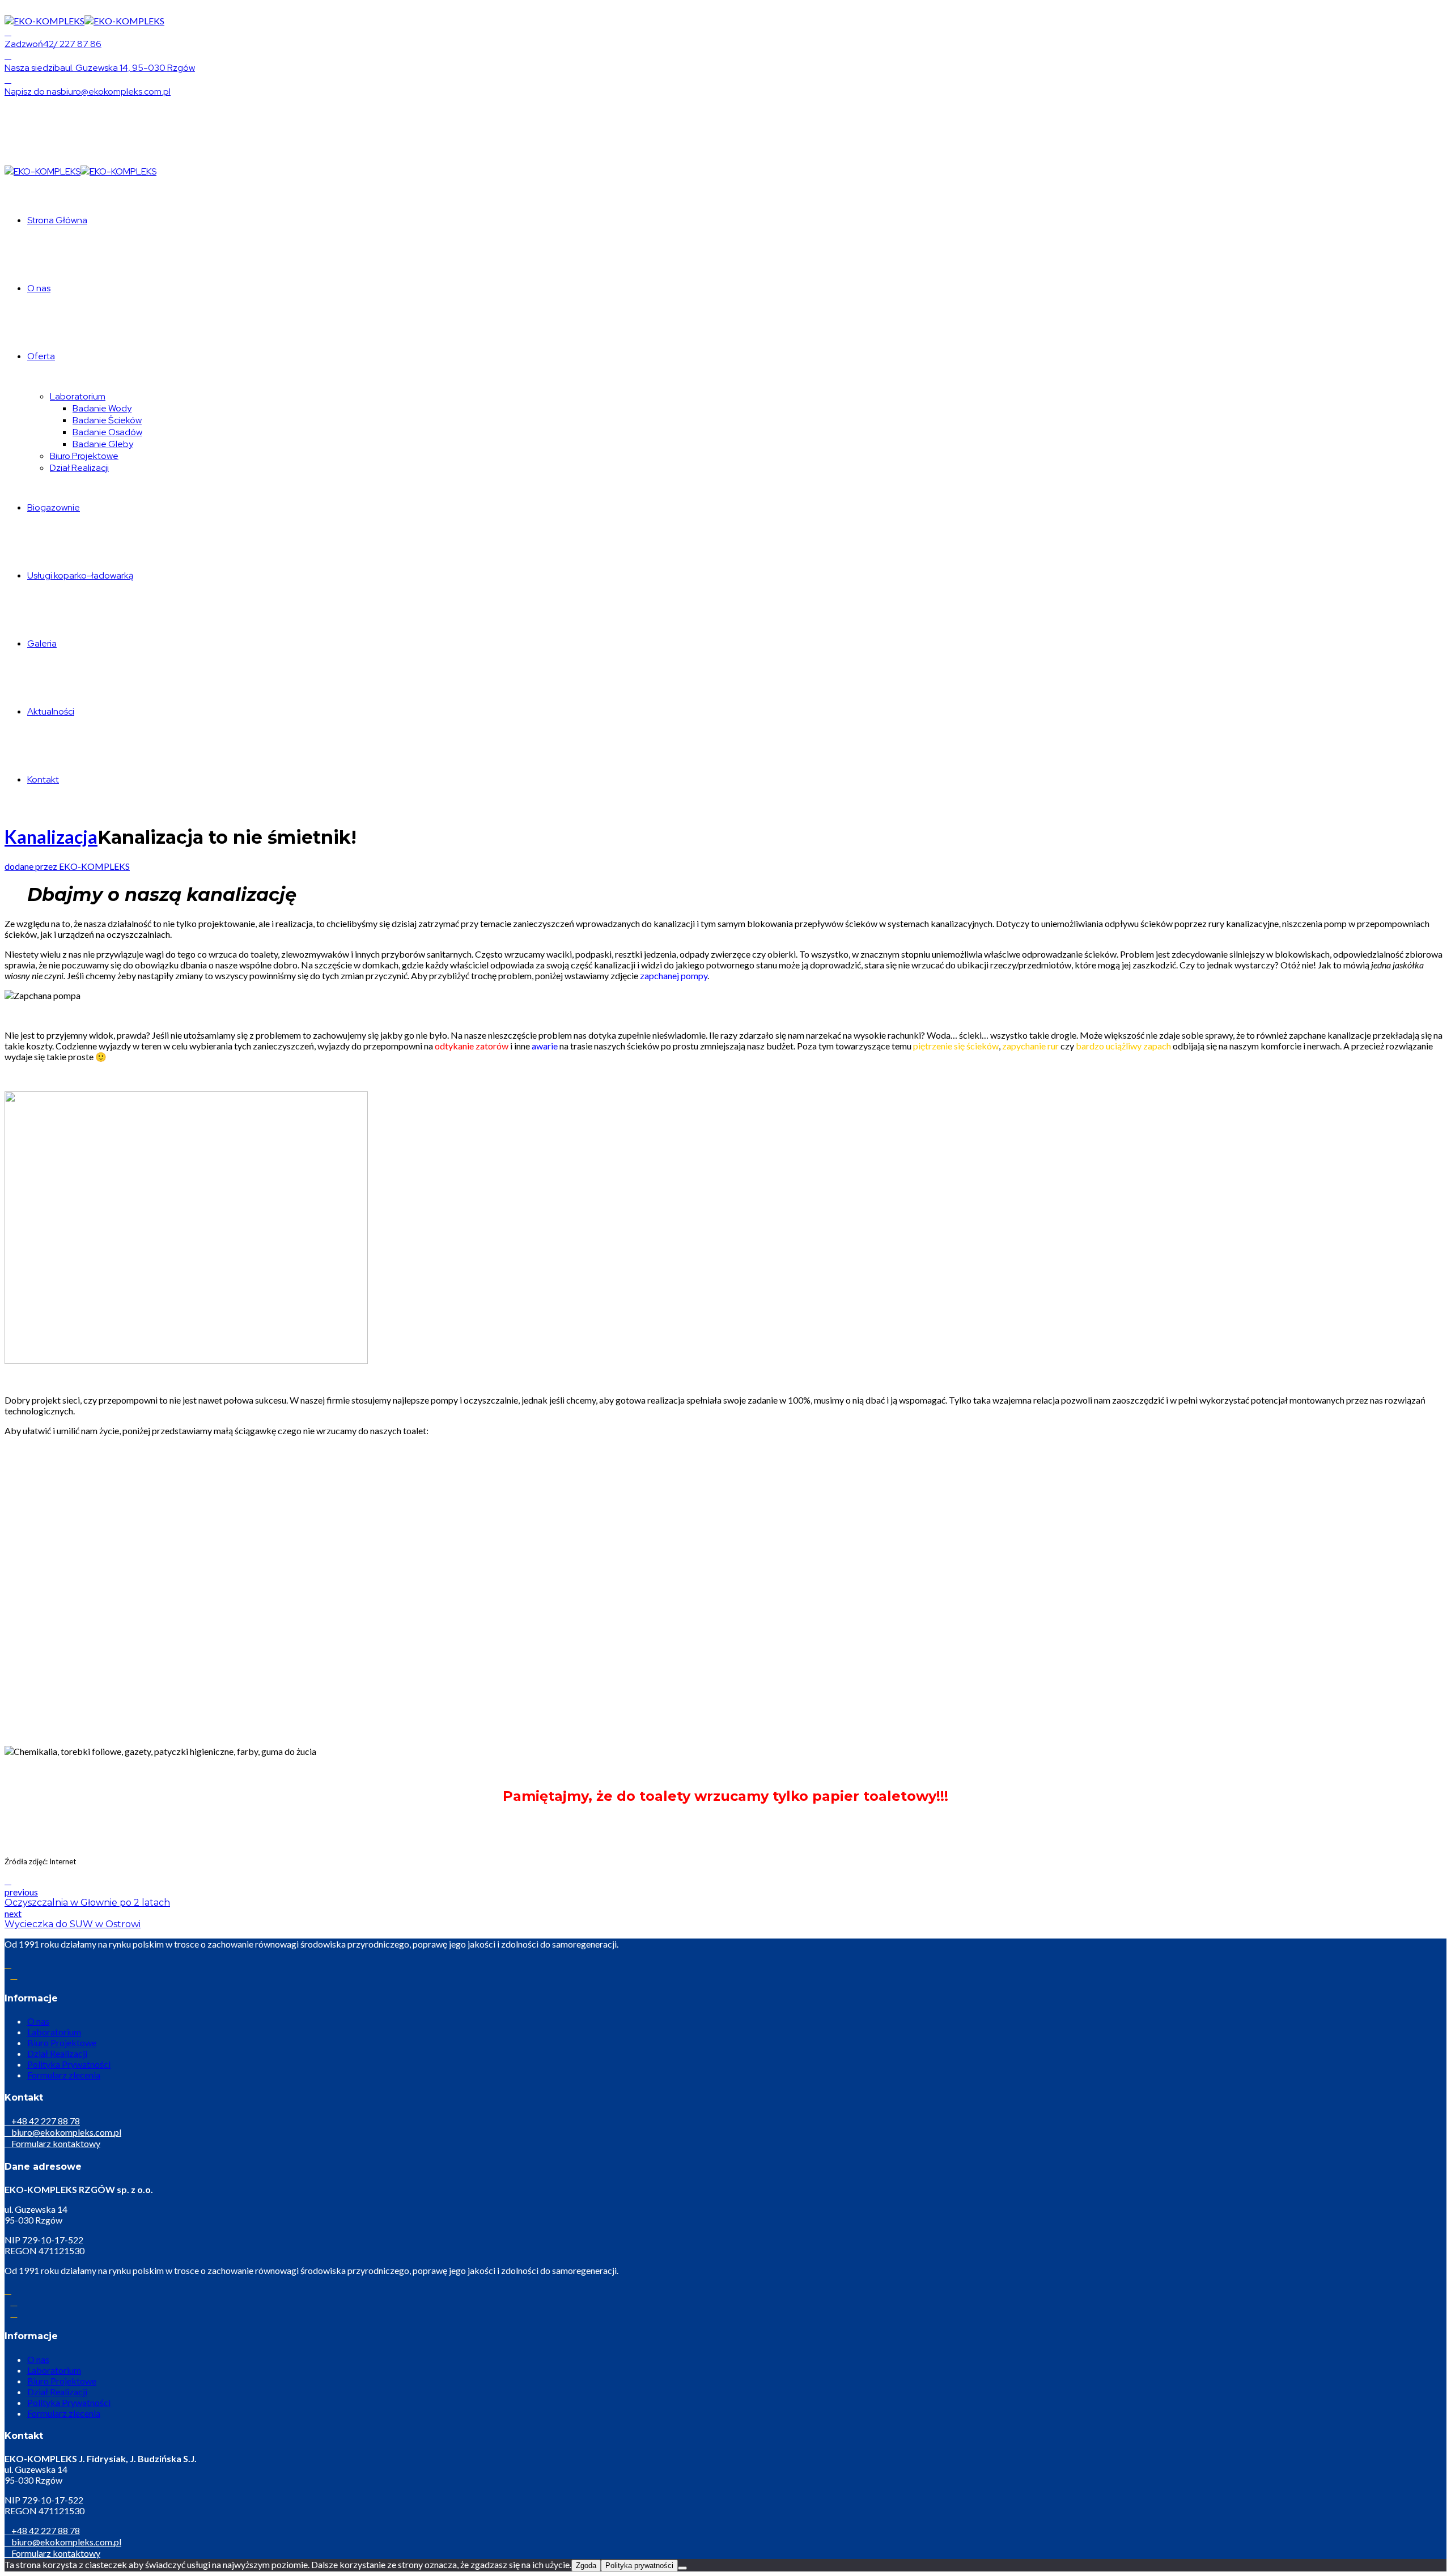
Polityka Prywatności (69, 2064)
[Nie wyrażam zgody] (682, 2568)
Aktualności (51, 711)
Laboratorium (78, 396)
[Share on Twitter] (8, 1880)
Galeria (42, 643)
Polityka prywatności (639, 2566)
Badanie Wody (102, 408)
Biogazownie (54, 507)
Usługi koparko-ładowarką (80, 575)
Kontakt (43, 779)
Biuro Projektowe (84, 456)
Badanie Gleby (103, 444)
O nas (39, 288)
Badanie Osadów (107, 432)
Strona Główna (57, 220)
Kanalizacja (51, 837)
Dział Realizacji (79, 468)
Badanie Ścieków (107, 420)
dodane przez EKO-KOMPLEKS (67, 866)
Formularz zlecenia (64, 2075)
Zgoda (586, 2566)
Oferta (41, 356)
